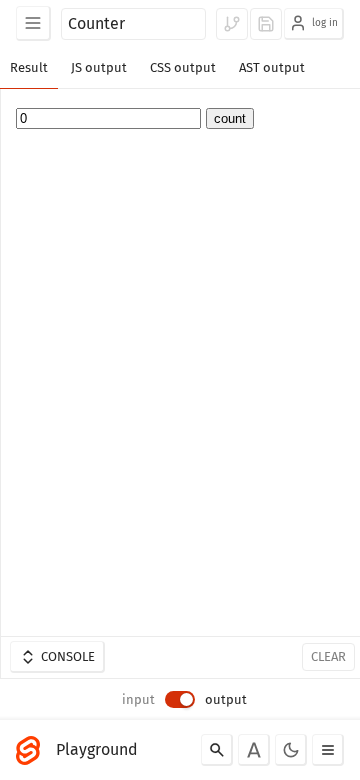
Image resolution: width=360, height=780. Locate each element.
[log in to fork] (232, 24)
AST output (272, 67)
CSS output (183, 67)
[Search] (217, 750)
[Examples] (33, 23)
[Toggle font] (254, 750)
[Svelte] (33, 750)
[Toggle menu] (328, 750)
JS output (99, 67)
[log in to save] (266, 24)
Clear (328, 656)
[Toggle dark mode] (291, 750)
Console (68, 656)
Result (29, 67)
